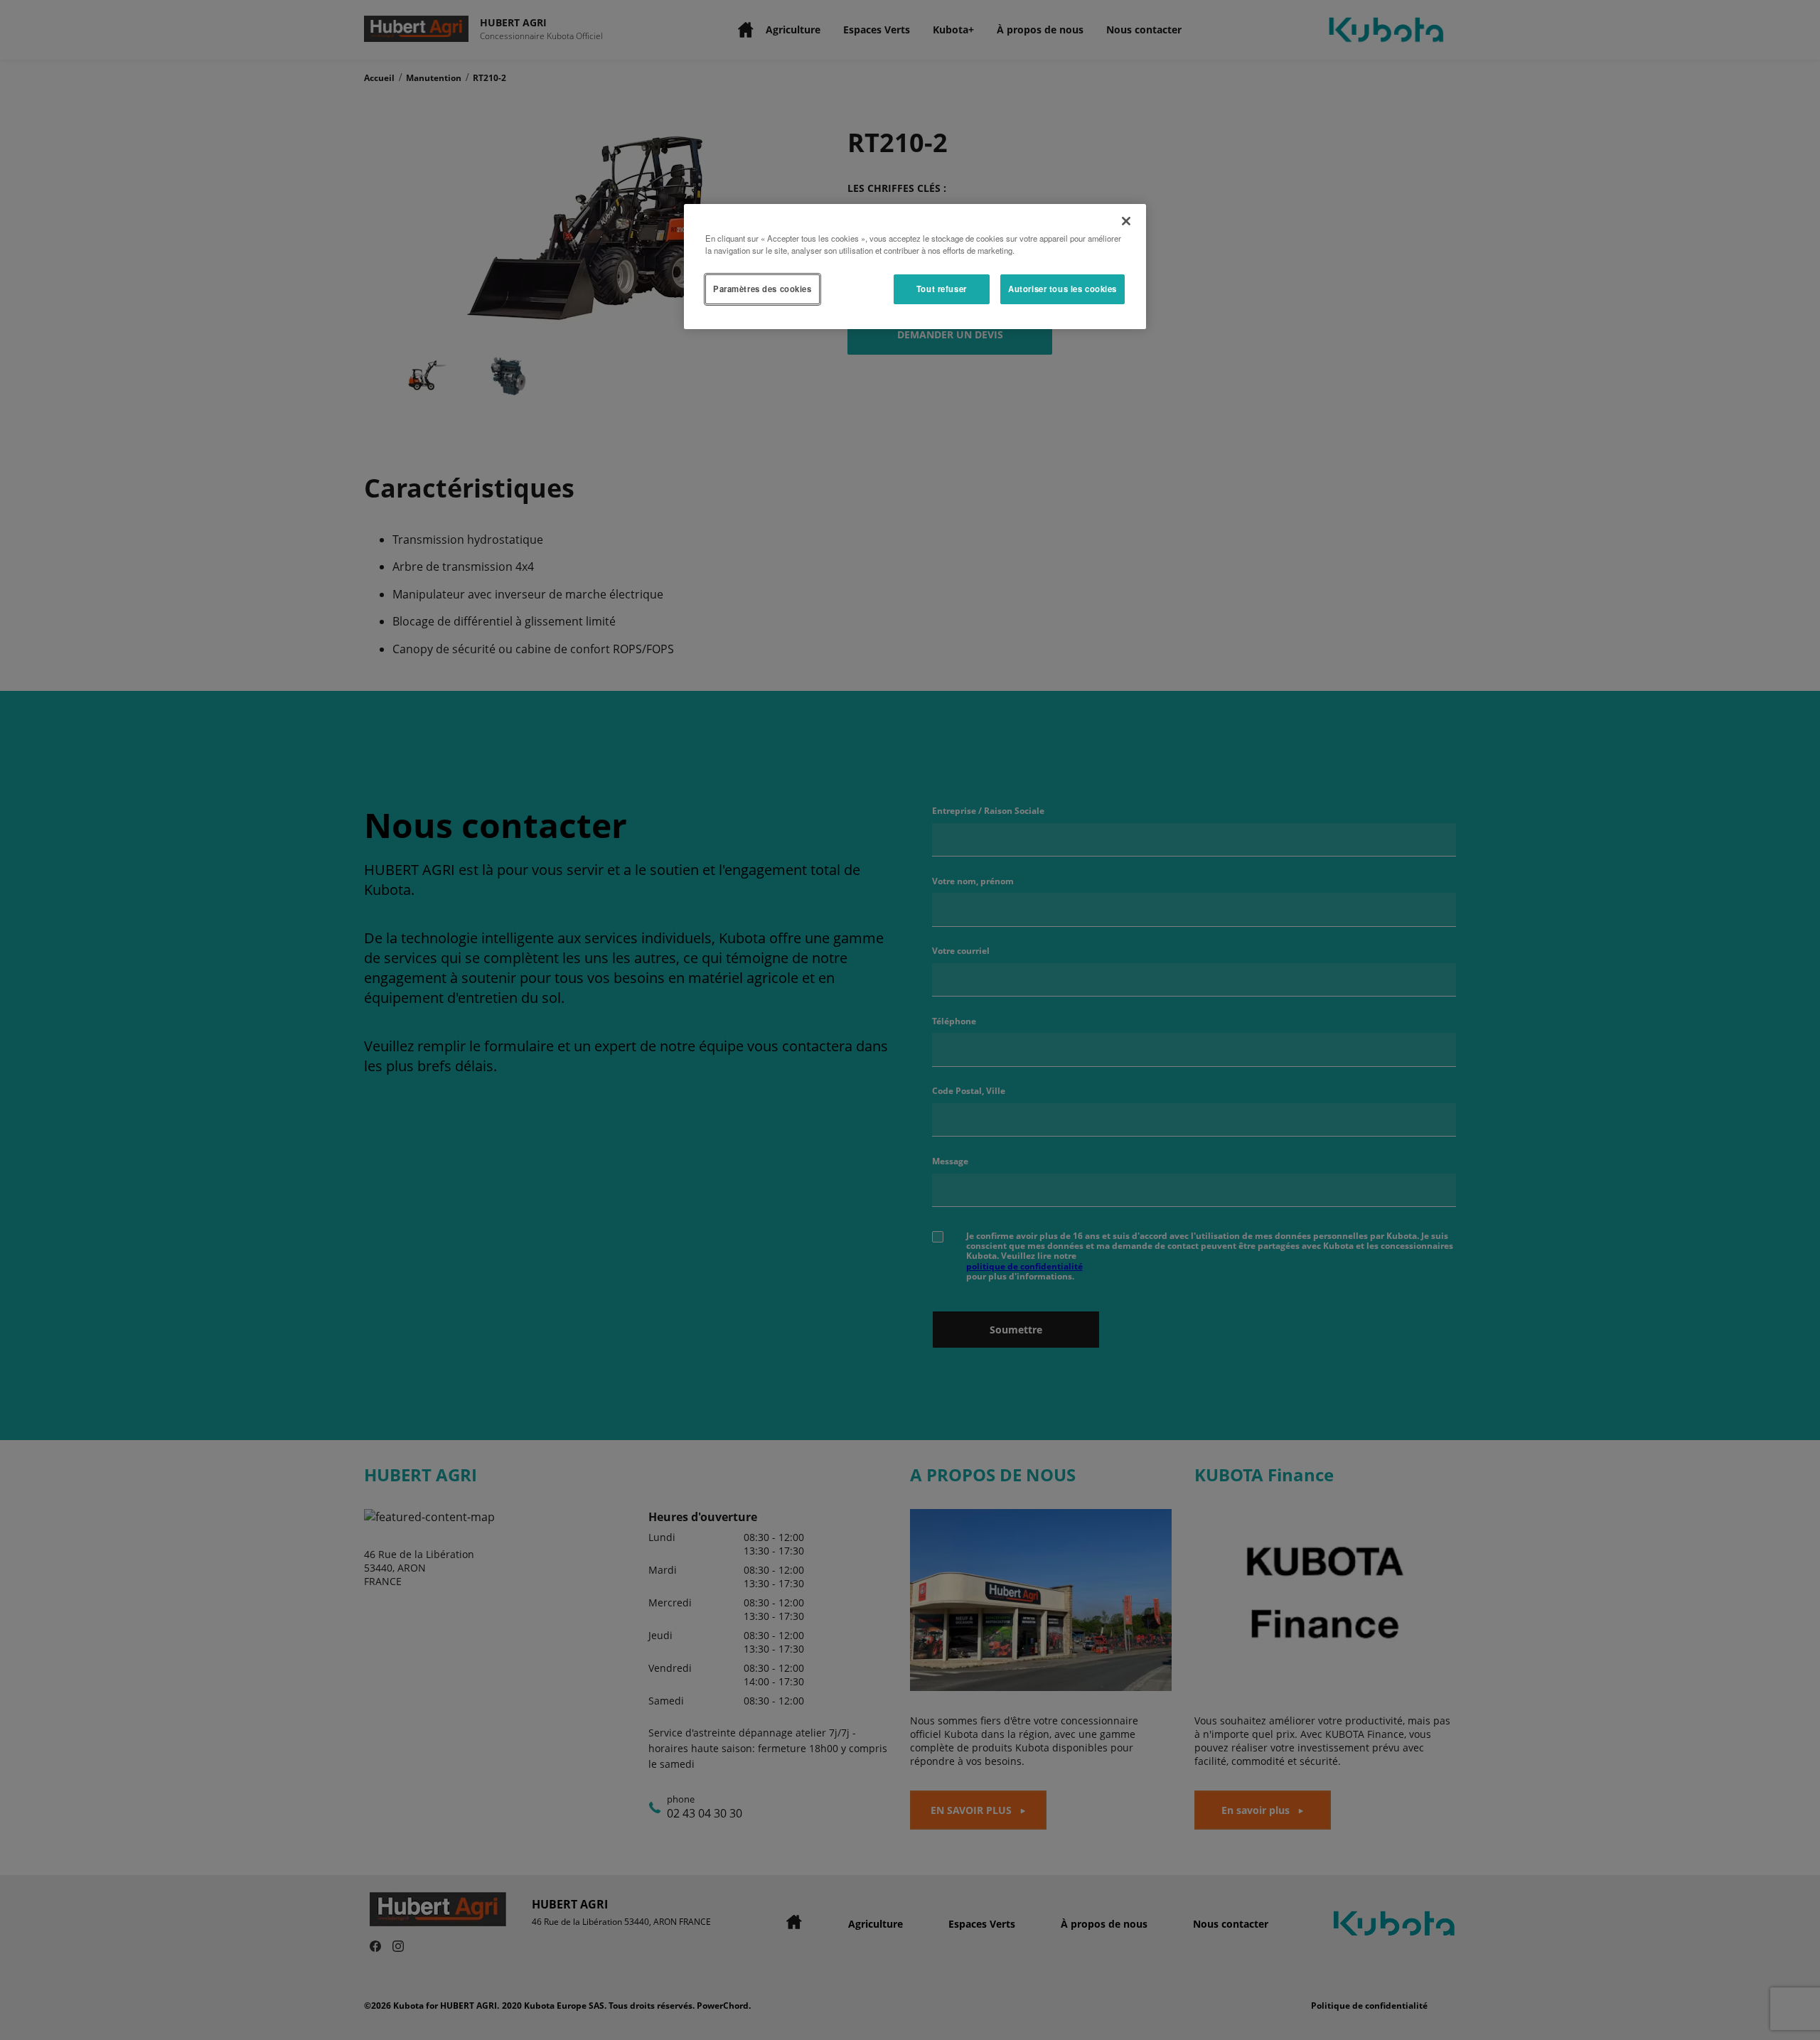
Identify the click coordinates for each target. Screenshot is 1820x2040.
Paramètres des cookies (762, 289)
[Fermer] (1126, 221)
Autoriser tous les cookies (1062, 289)
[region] (915, 267)
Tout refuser (942, 289)
